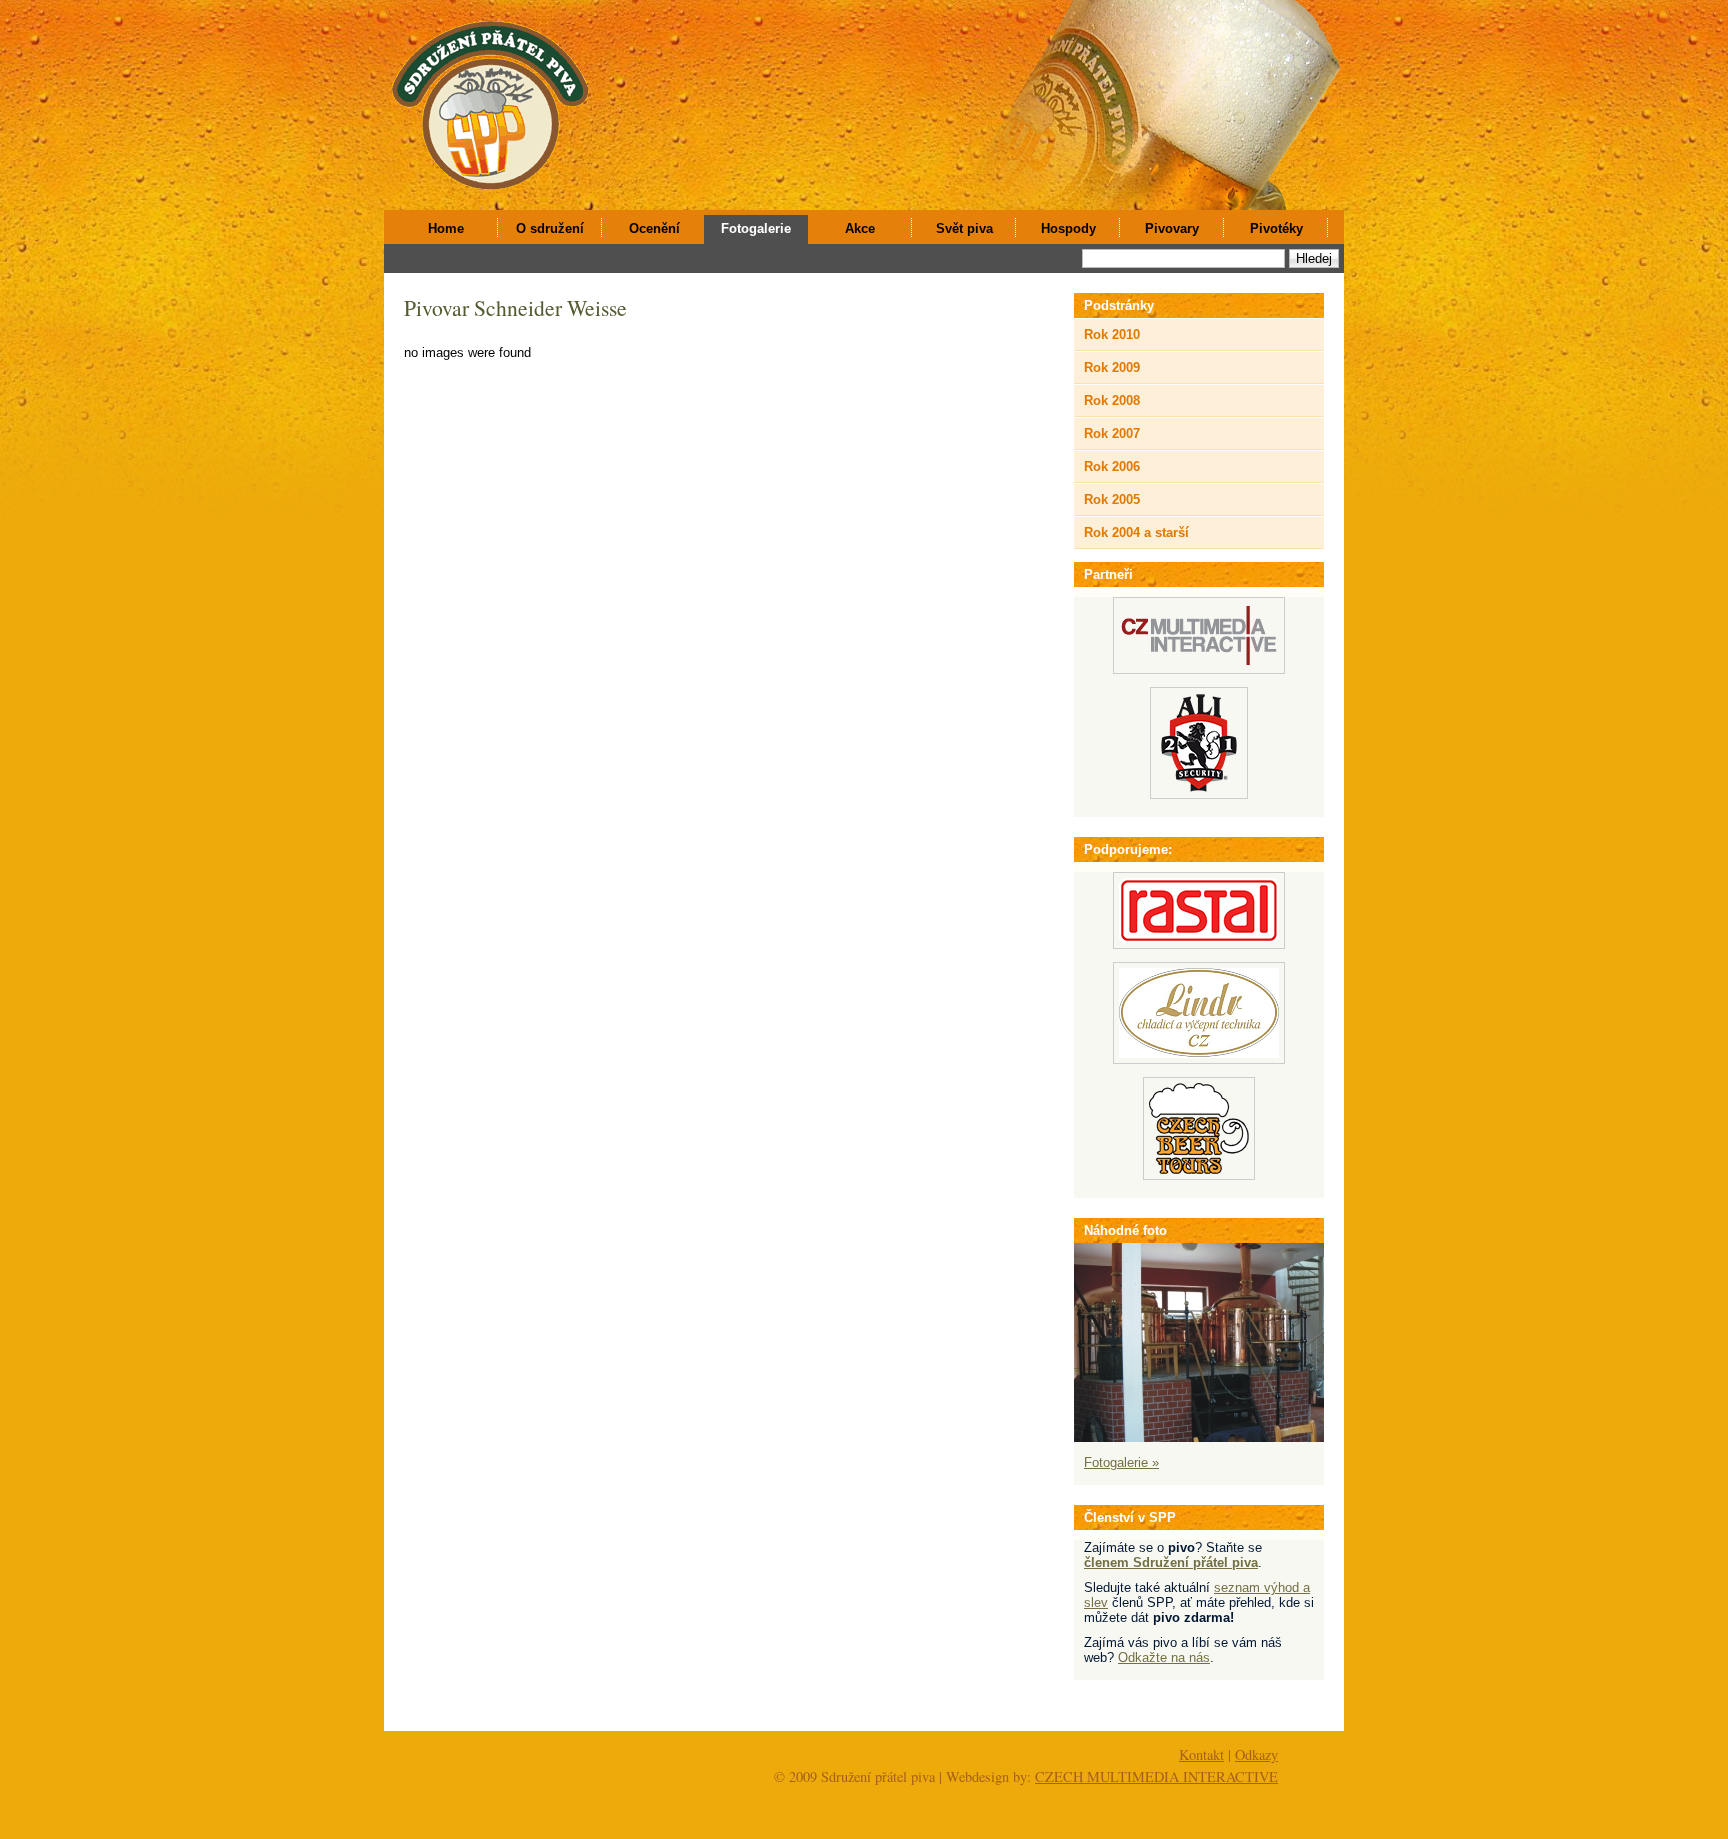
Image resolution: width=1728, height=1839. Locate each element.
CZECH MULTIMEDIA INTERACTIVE (1156, 1776)
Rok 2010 (1112, 334)
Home (446, 228)
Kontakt (1201, 1754)
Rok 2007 (1112, 433)
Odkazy (1256, 1754)
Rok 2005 (1112, 499)
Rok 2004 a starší (1136, 532)
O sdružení (550, 228)
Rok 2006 (1112, 466)
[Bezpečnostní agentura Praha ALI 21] (1199, 794)
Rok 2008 (1112, 400)
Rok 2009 (1112, 367)
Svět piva (964, 228)
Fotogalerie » (1121, 1462)
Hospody (1068, 228)
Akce (860, 228)
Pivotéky (1276, 228)
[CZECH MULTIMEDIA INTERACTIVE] (1199, 669)
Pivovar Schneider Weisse (515, 307)
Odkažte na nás (1164, 1657)
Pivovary (1172, 228)
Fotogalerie (756, 228)
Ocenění (654, 228)
